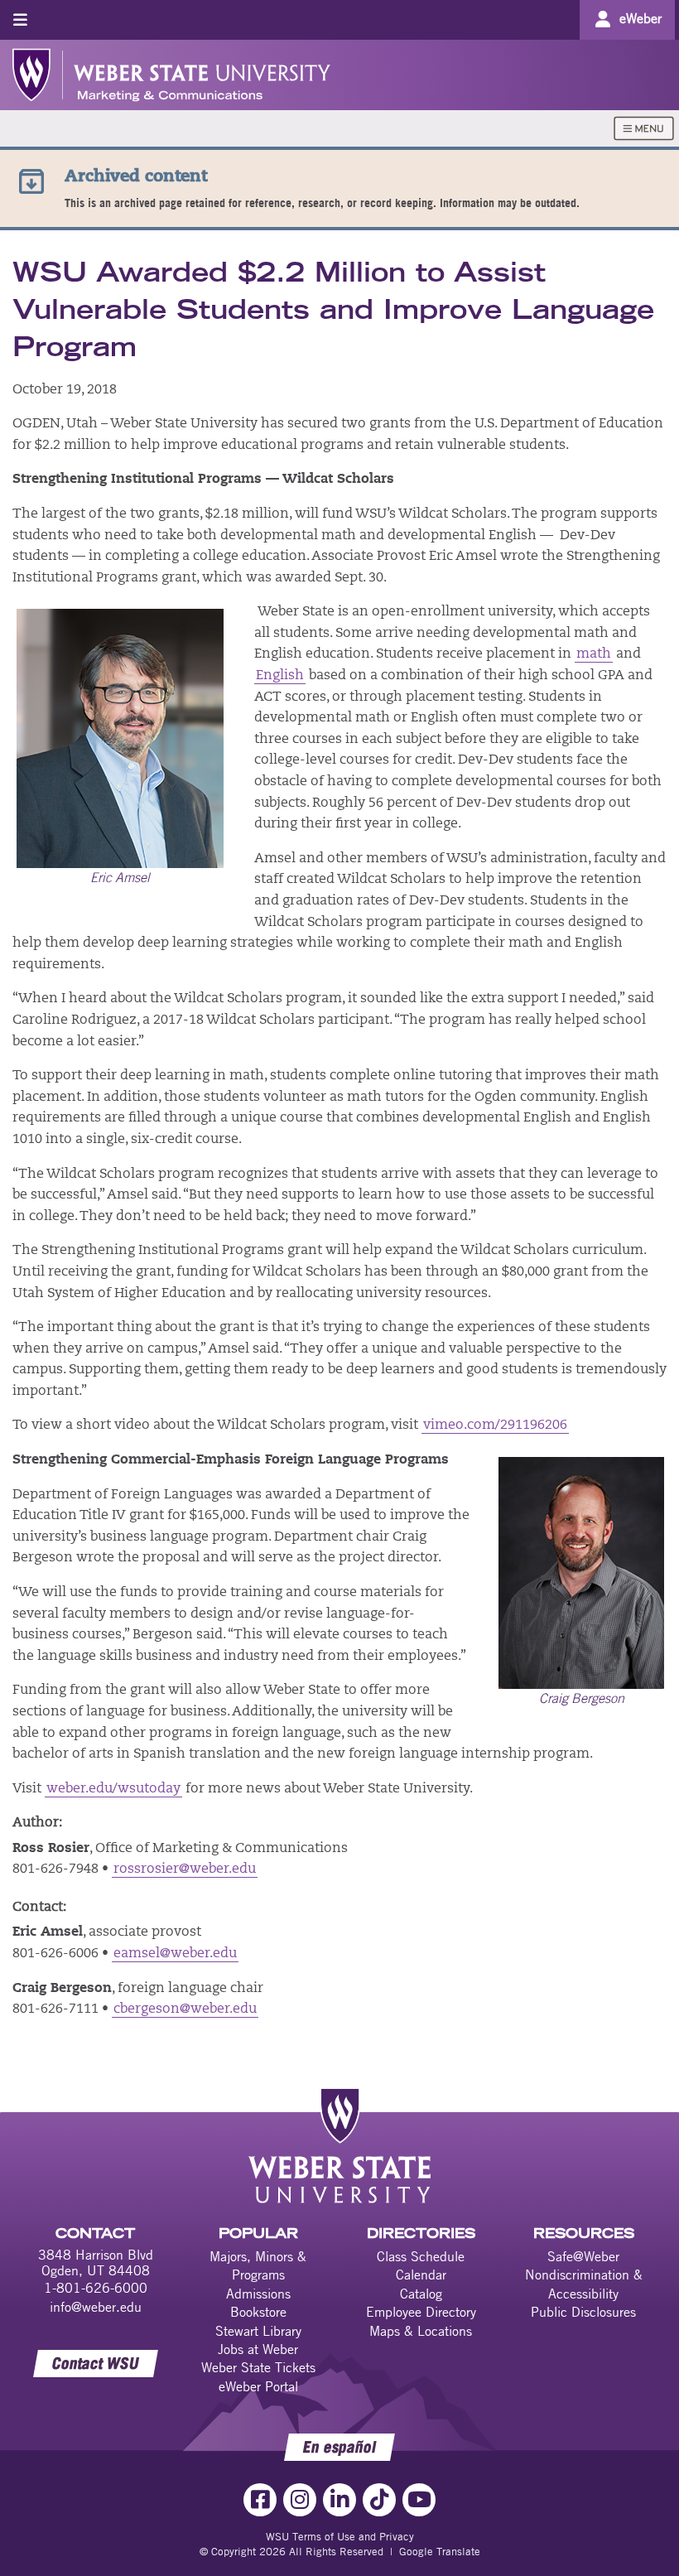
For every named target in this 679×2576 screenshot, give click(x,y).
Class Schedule (421, 2256)
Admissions (258, 2294)
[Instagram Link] (300, 2500)
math (594, 654)
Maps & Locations (421, 2331)
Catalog (421, 2294)
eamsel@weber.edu (175, 1954)
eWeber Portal (258, 2386)
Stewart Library (258, 2331)
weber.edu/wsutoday (113, 1789)
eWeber (640, 18)
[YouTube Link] (419, 2500)
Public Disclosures (583, 2312)
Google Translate (440, 2551)
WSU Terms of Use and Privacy (340, 2536)
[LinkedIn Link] (339, 2500)
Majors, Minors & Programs (258, 2265)
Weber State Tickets (258, 2367)
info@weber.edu (96, 2307)
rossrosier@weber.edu (185, 1869)
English (280, 676)
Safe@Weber (583, 2256)
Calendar (421, 2275)
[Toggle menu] (20, 19)
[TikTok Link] (379, 2500)
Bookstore (258, 2312)
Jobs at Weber (258, 2349)
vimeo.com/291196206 (495, 1425)
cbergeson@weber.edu (185, 2009)
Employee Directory (421, 2312)
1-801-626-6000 (96, 2288)
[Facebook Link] (260, 2500)
